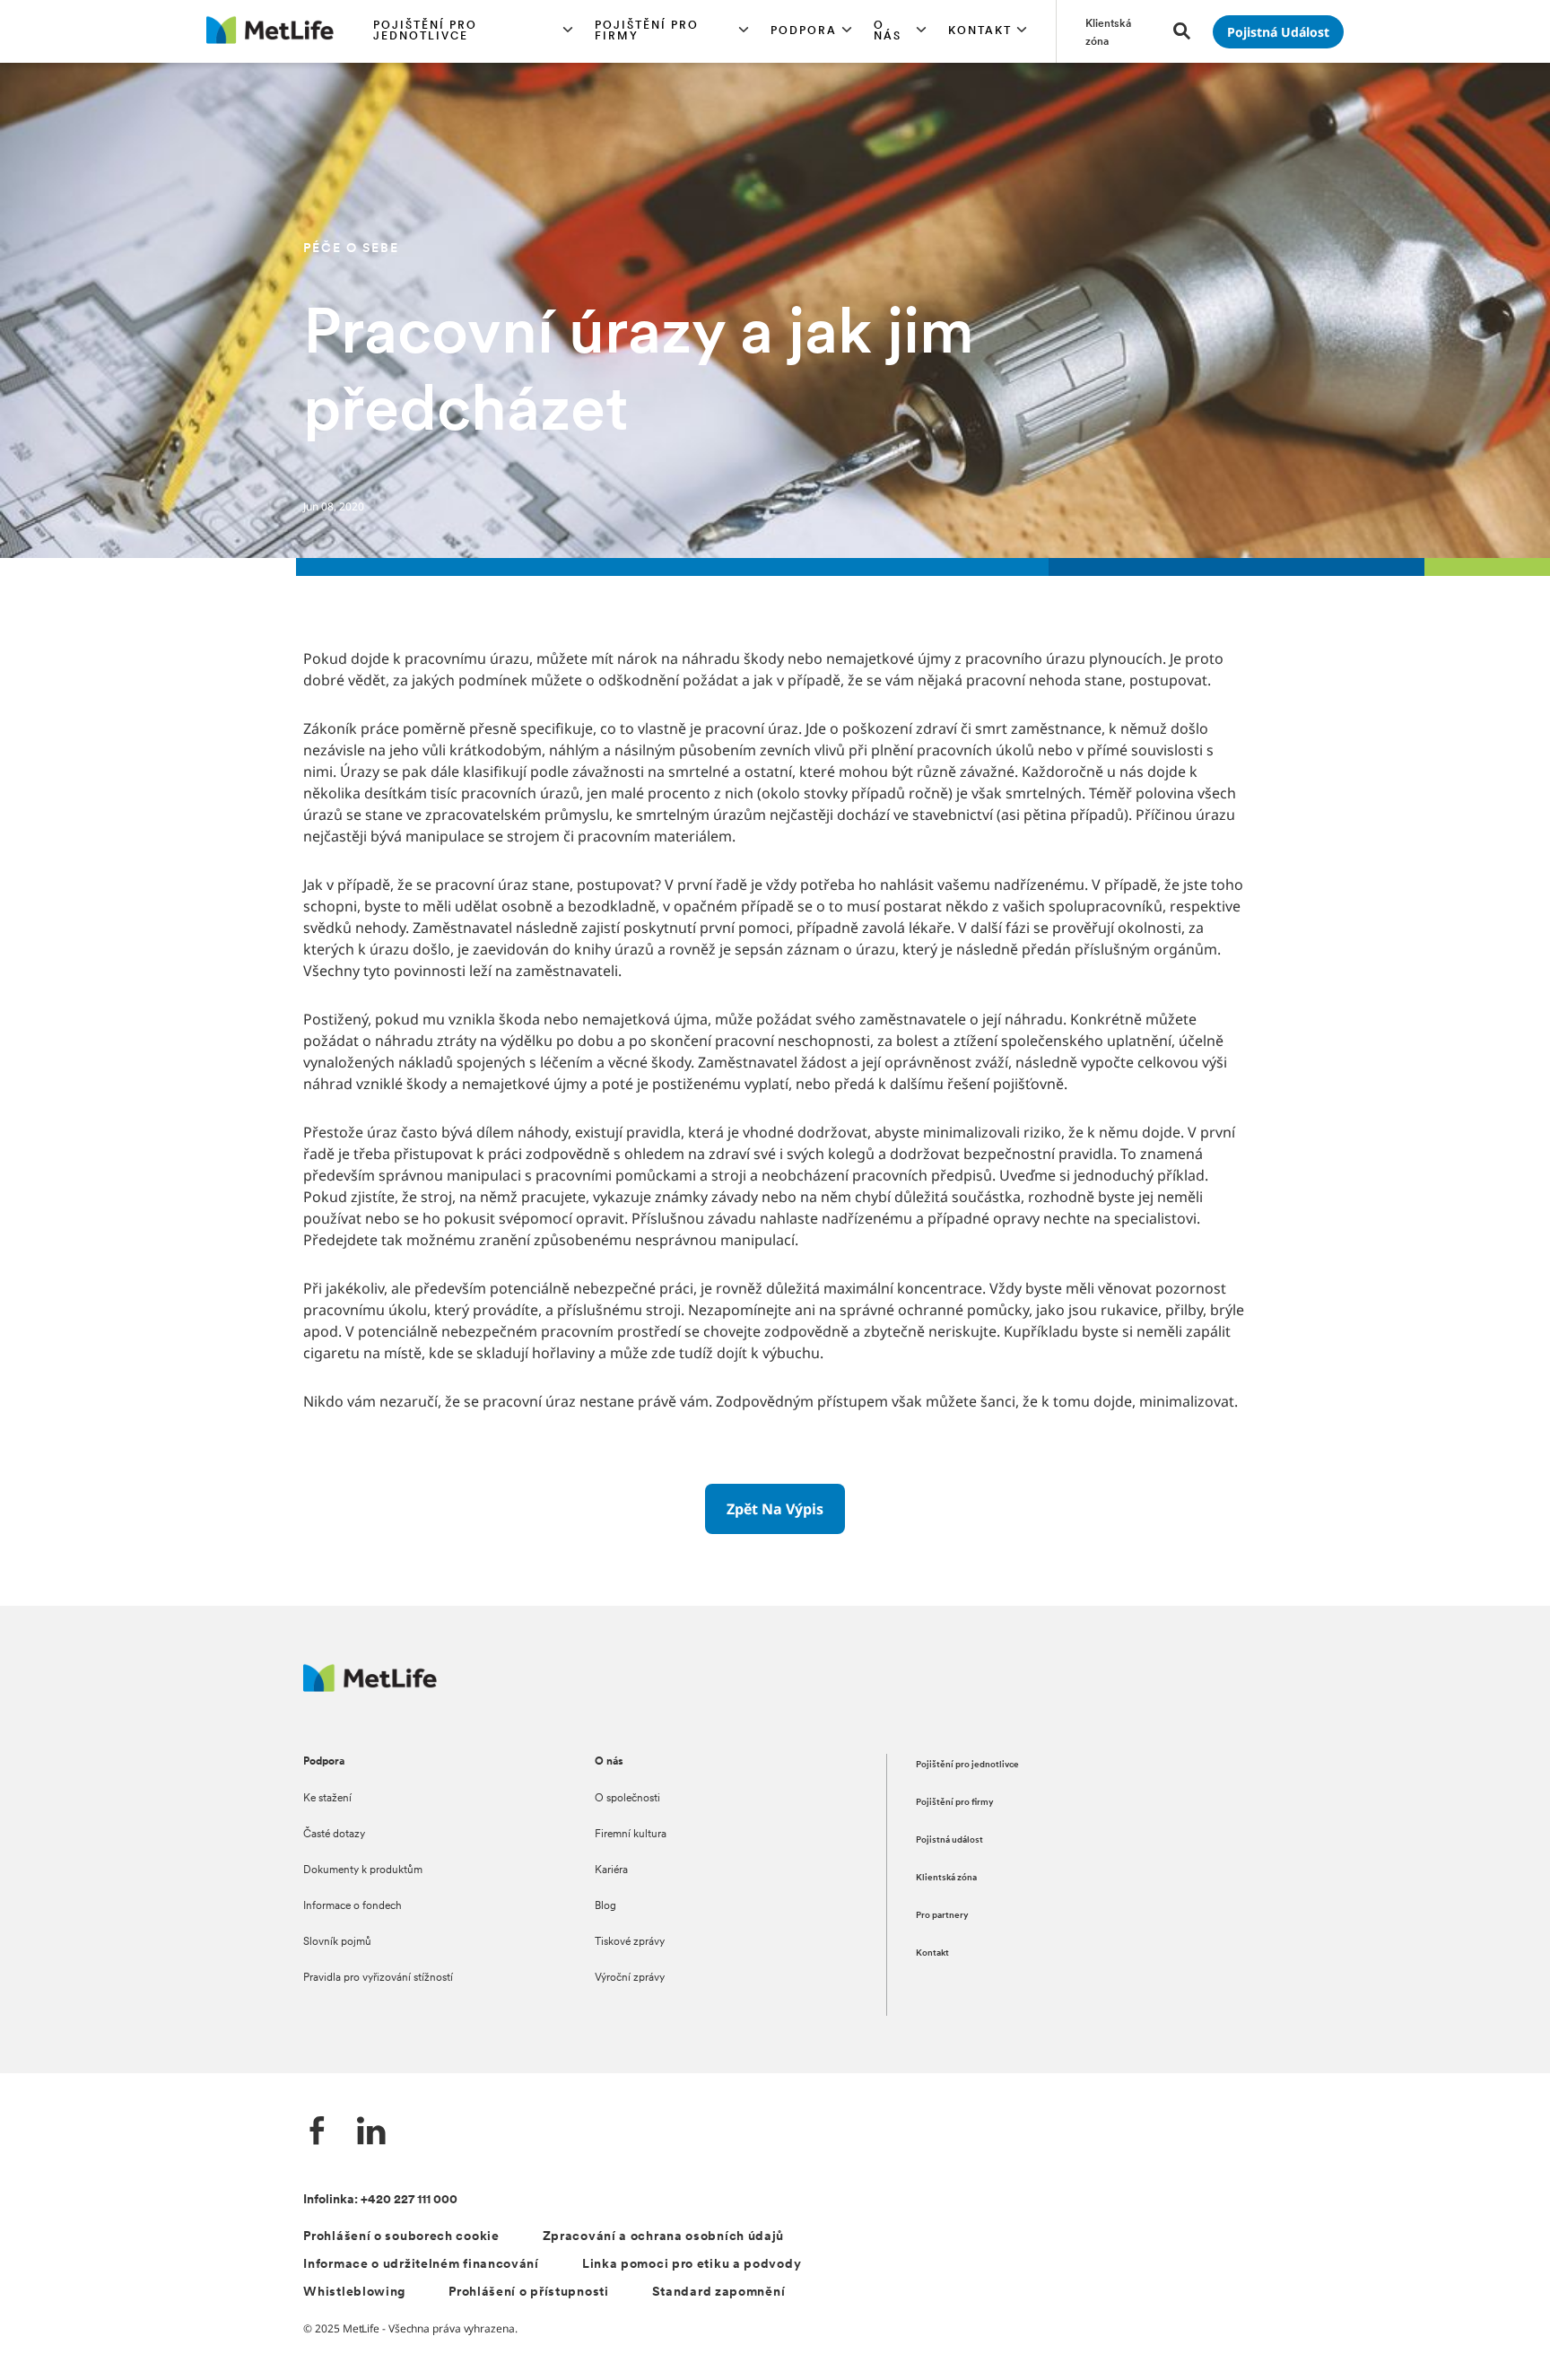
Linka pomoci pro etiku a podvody (692, 2265)
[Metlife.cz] (370, 1687)
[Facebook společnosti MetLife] (318, 2133)
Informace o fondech (353, 1906)
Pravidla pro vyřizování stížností (378, 1978)
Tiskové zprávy (630, 1942)
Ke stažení (327, 1799)
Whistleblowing (354, 2293)
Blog (605, 1906)
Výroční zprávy (630, 1978)
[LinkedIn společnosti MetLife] (371, 2133)
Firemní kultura (631, 1835)
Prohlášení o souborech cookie (401, 2237)
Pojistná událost (949, 1840)
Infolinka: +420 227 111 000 (380, 2200)
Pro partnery (942, 1916)
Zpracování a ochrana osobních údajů (664, 2237)
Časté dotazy (334, 1835)
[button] (474, 31)
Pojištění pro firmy (955, 1803)
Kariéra (611, 1870)
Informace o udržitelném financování (421, 2265)
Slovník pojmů (337, 1942)
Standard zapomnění (719, 2293)
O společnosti (627, 1799)
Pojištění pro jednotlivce (967, 1765)
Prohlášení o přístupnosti (529, 2293)
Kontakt (932, 1953)
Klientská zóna (946, 1878)
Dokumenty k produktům (363, 1870)
